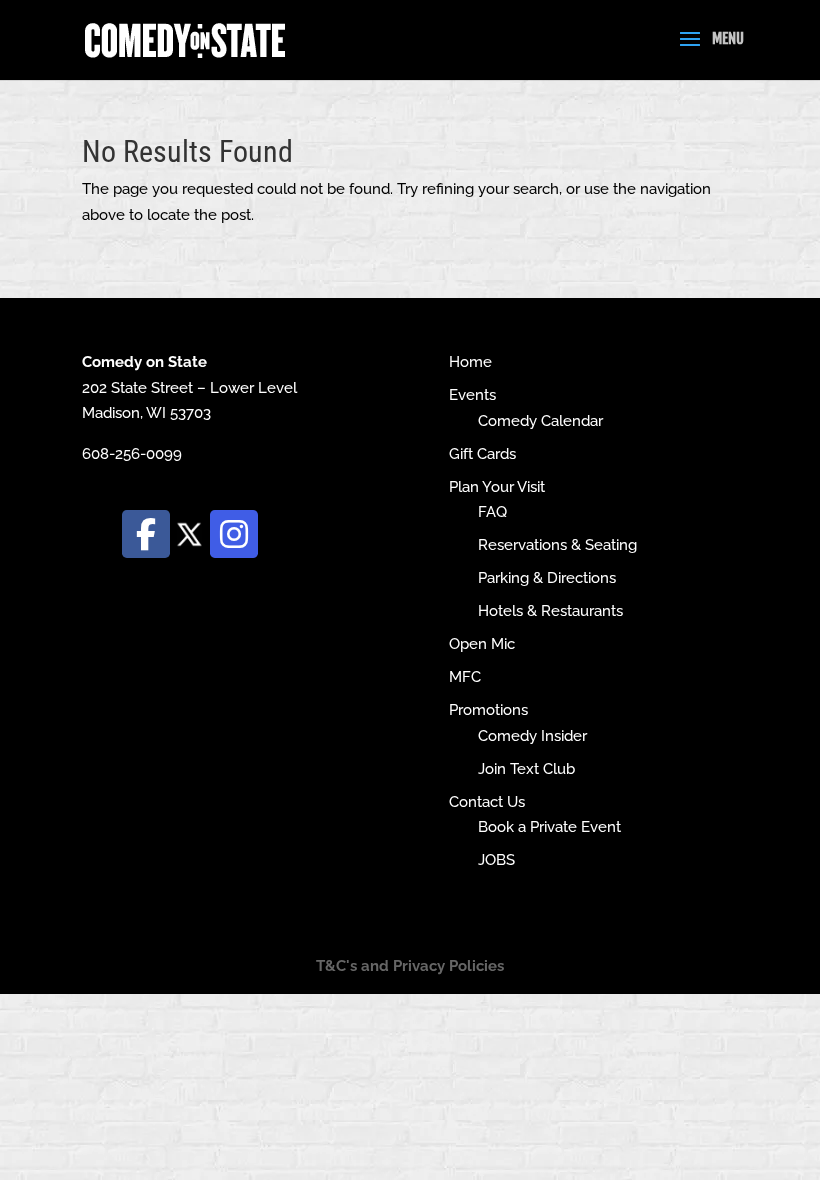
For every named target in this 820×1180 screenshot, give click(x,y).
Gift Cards (482, 454)
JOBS (496, 860)
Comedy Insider (532, 736)
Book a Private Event (549, 827)
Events (472, 395)
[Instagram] (234, 534)
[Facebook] (146, 534)
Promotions (488, 710)
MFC (465, 677)
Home (470, 362)
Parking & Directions (547, 578)
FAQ (492, 512)
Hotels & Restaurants (550, 611)
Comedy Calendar (540, 421)
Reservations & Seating (557, 545)
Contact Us (487, 802)
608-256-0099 (132, 454)
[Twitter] (190, 533)
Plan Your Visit (497, 487)
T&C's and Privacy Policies (410, 966)
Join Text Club (526, 769)
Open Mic (482, 644)
